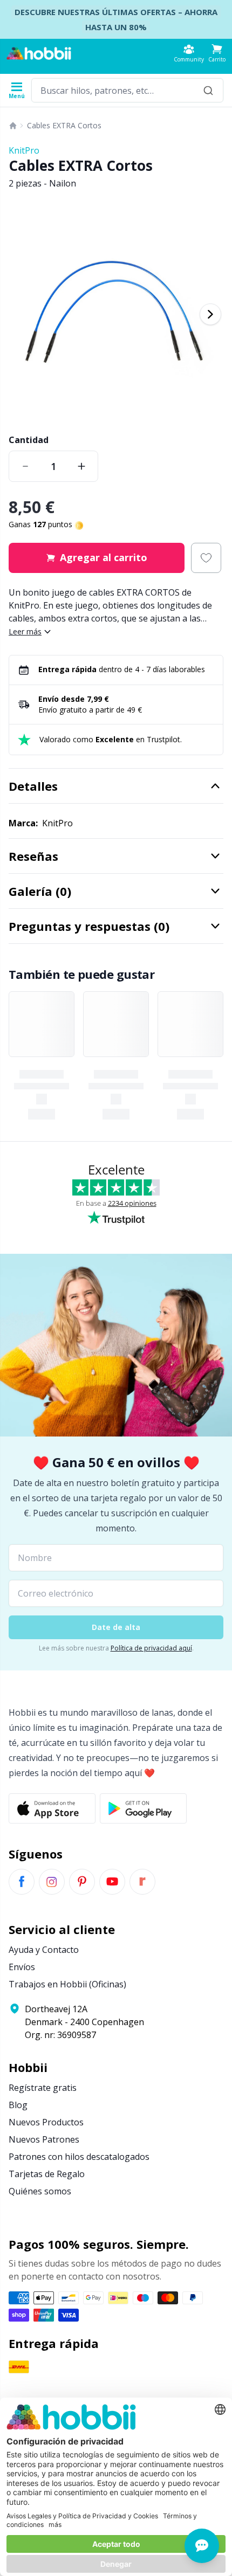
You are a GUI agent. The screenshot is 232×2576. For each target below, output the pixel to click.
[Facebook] (22, 1882)
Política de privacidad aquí (151, 1648)
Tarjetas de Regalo (47, 2174)
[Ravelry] (142, 1882)
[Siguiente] (210, 314)
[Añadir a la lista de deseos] (206, 558)
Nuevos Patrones (44, 2139)
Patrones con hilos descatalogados (79, 2157)
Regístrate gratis (43, 2088)
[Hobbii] (39, 53)
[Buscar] (208, 90)
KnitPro (24, 150)
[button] (217, 53)
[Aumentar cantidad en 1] (81, 466)
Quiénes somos (40, 2191)
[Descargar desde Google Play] (143, 1808)
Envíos (22, 1967)
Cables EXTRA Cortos (64, 125)
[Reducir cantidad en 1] (25, 466)
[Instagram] (52, 1882)
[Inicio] (13, 126)
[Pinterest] (82, 1882)
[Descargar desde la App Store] (52, 1808)
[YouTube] (112, 1882)
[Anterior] (22, 314)
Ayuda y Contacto (44, 1950)
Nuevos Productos (46, 2122)
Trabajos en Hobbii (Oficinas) (67, 1984)
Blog (18, 2105)
